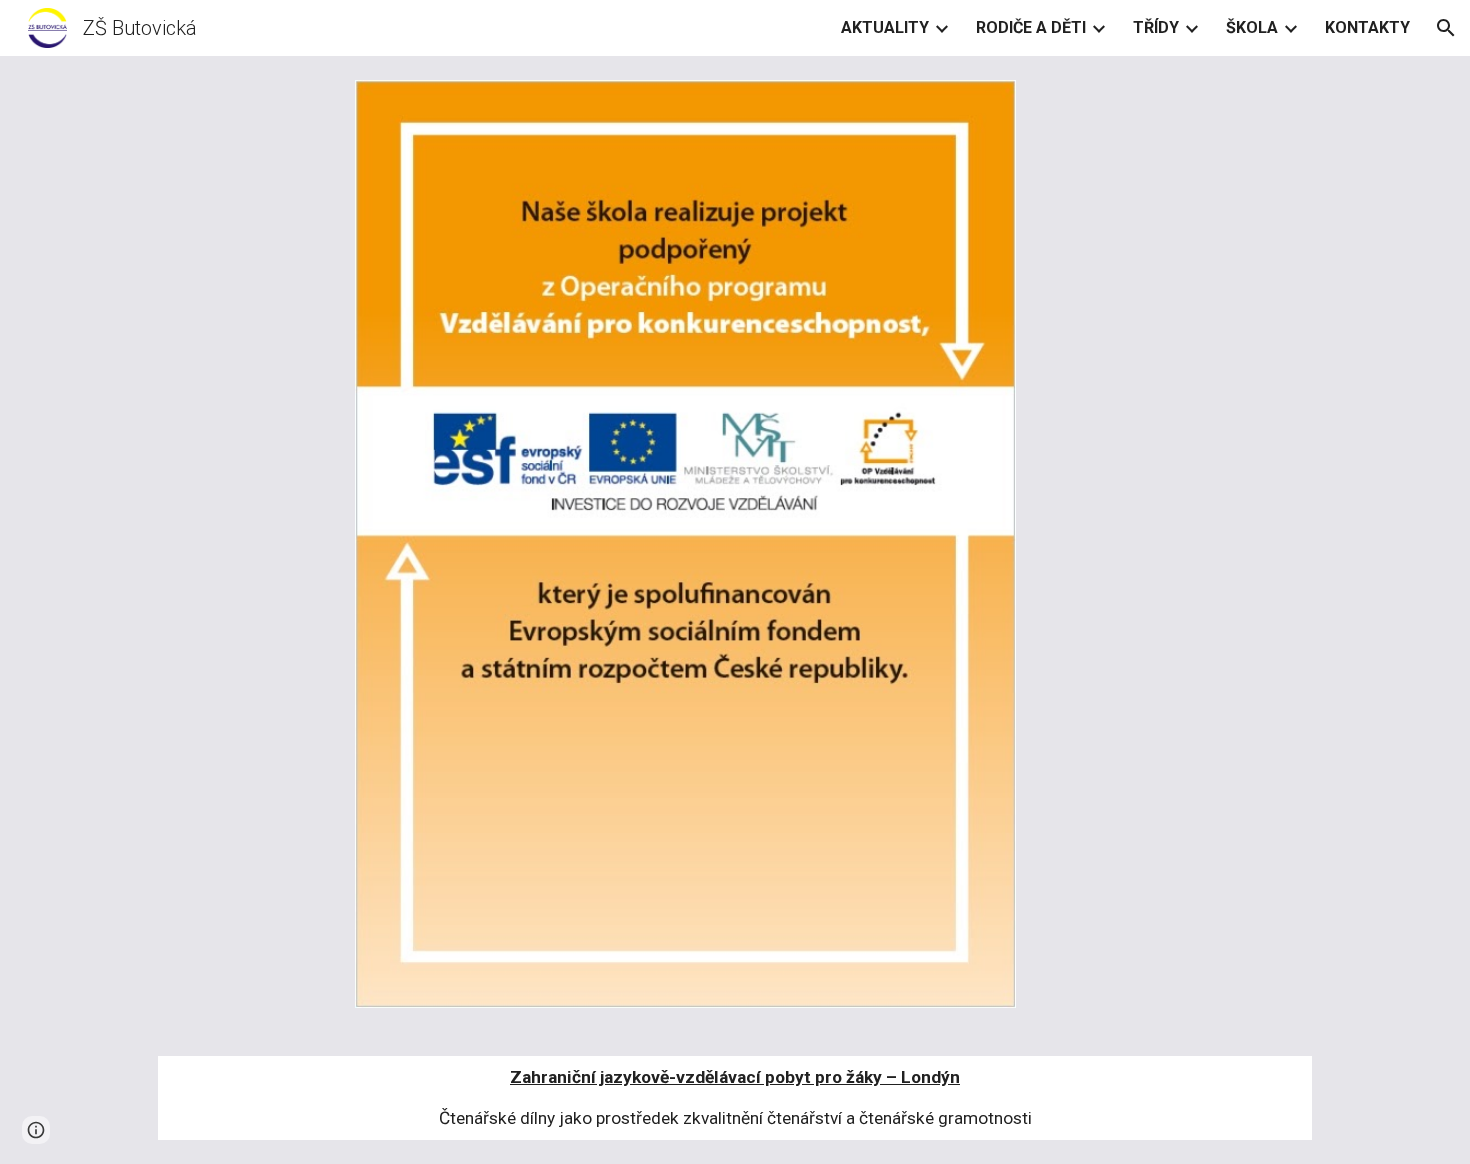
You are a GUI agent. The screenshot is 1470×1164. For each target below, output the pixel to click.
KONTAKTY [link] (1367, 27)
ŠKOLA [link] (1252, 27)
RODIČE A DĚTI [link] (1031, 27)
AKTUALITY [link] (885, 27)
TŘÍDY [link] (1156, 27)
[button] (1446, 28)
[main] (735, 1098)
